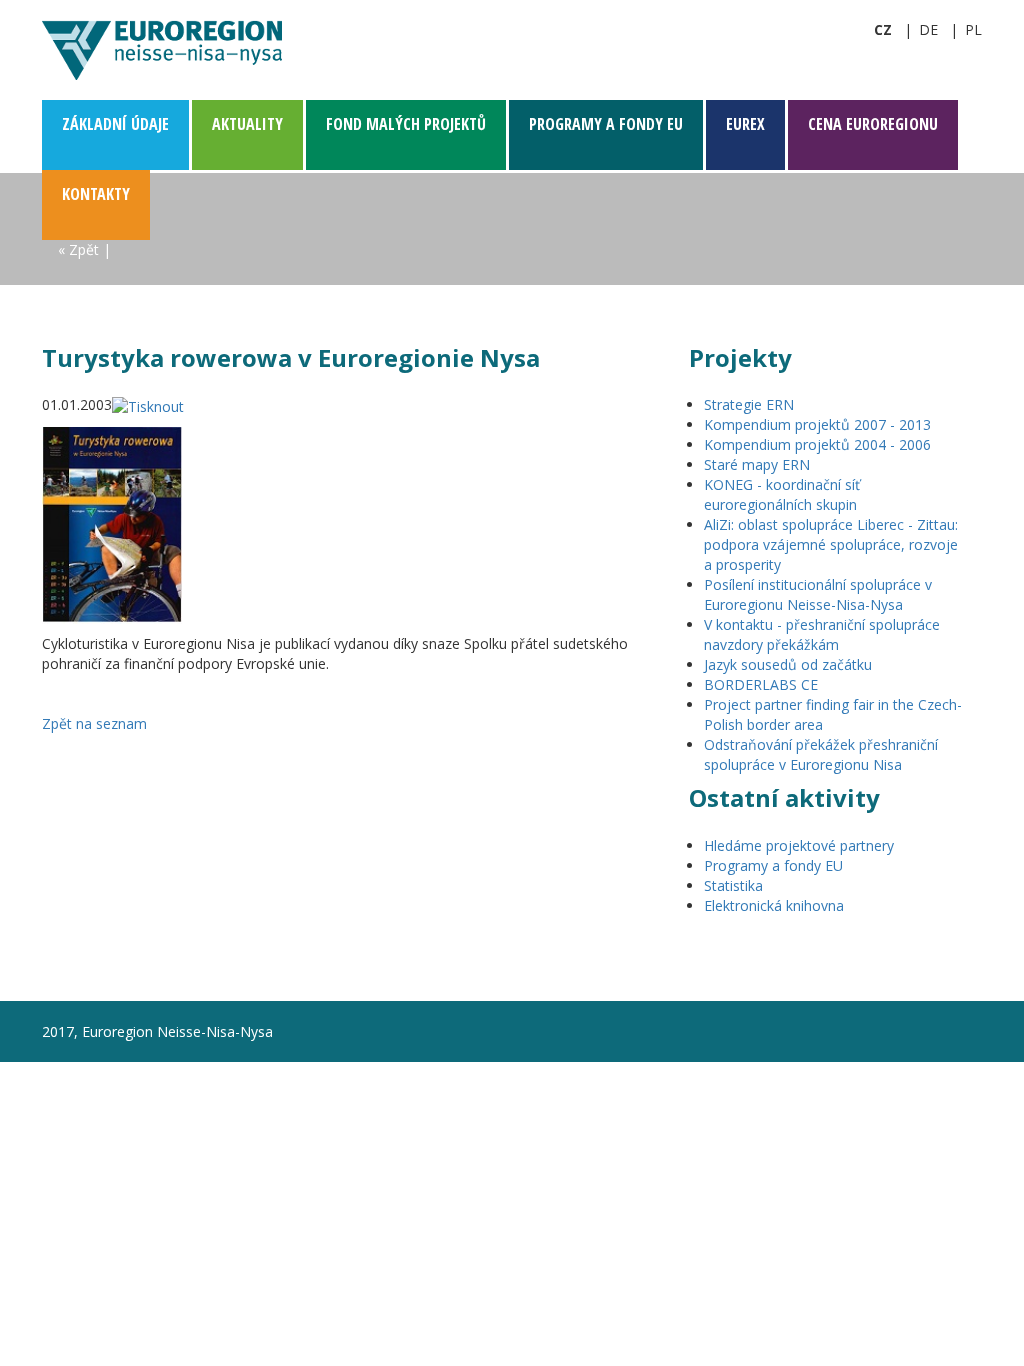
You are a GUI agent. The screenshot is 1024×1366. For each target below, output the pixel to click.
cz (883, 29)
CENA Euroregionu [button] (873, 124)
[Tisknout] (148, 404)
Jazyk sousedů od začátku (788, 664)
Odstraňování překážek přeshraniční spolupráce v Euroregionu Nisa (821, 754)
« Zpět (78, 249)
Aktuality (247, 124)
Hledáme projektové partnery (799, 845)
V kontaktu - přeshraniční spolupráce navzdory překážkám (822, 634)
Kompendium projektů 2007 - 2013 (817, 424)
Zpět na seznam (94, 723)
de (928, 29)
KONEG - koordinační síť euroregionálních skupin (782, 494)
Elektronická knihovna (774, 905)
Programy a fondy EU (773, 865)
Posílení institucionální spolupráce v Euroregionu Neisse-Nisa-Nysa (818, 594)
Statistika (733, 885)
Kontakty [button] (96, 194)
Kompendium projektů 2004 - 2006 (817, 444)
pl (973, 29)
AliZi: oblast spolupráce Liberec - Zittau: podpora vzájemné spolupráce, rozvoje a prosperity (831, 544)
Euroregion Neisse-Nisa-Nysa (162, 50)
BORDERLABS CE (761, 684)
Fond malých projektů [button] (406, 124)
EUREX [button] (745, 124)
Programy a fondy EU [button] (606, 124)
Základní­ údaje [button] (115, 124)
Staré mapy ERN (757, 464)
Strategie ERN (749, 404)
